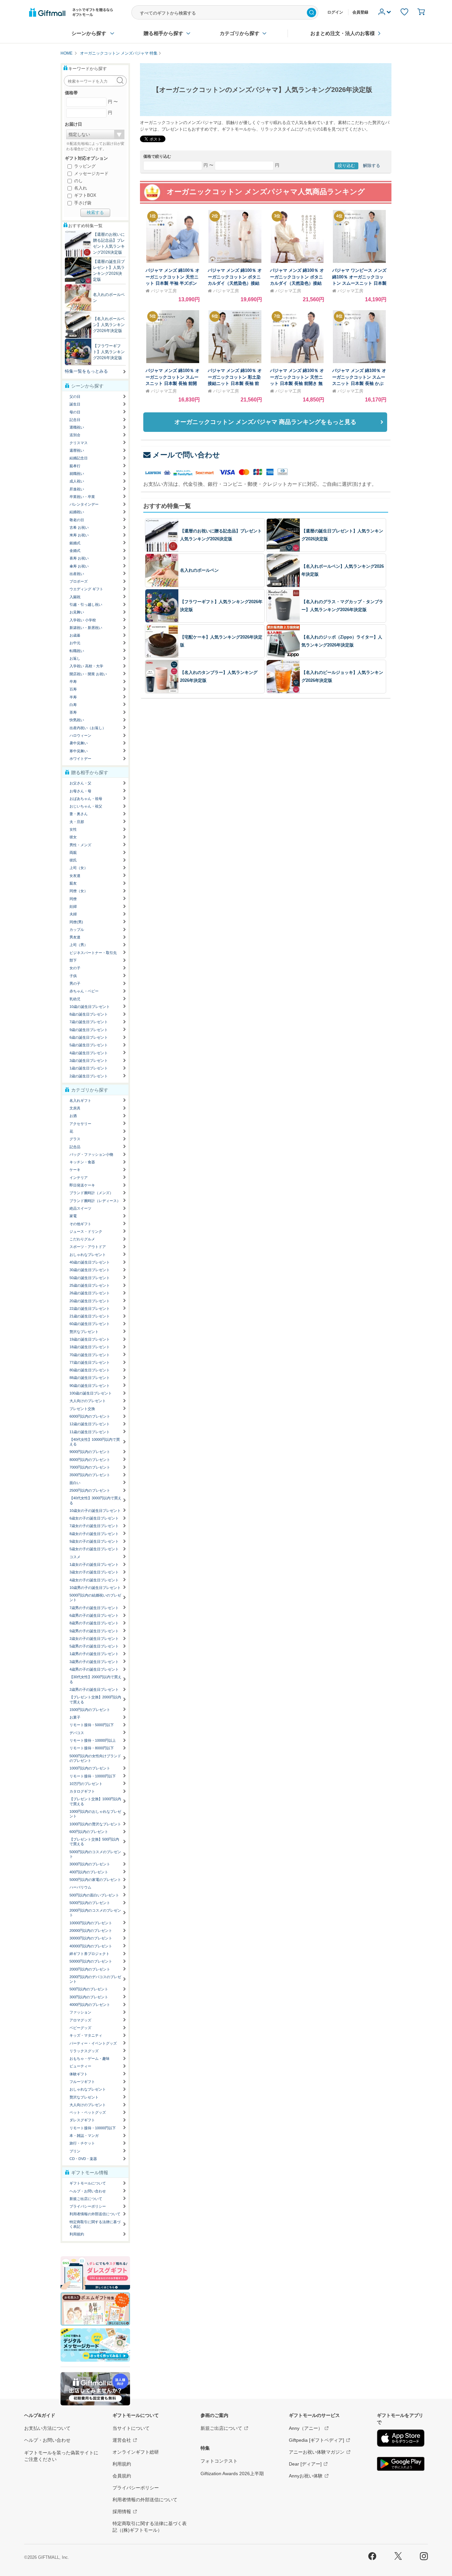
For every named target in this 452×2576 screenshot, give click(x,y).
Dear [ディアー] (305, 2464)
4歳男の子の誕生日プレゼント (94, 1669)
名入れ (80, 188)
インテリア (79, 1178)
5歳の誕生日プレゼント (89, 1045)
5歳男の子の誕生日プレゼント (94, 1646)
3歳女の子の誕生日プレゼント (94, 1572)
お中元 (75, 643)
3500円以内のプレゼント (90, 1475)
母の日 (75, 412)
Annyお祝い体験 (306, 2476)
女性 (73, 829)
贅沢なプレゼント (84, 1332)
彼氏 (73, 860)
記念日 (75, 420)
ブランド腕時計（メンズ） (91, 1193)
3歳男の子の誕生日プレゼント (94, 1662)
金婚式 (75, 551)
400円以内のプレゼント (89, 1872)
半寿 (73, 697)
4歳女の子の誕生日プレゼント (94, 1580)
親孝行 (75, 466)
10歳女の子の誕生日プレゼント (95, 1511)
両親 (73, 852)
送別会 (75, 435)
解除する (372, 166)
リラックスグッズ (84, 2051)
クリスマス (79, 443)
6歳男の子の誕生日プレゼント (94, 1615)
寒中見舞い (79, 751)
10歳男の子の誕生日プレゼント (95, 1588)
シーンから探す (89, 33)
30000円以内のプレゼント (91, 1938)
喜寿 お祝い (79, 558)
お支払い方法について (47, 2428)
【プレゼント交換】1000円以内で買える (95, 1801)
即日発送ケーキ (82, 1185)
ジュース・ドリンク (86, 1231)
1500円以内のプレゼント (90, 1710)
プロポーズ (79, 581)
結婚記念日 (79, 458)
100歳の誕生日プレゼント (91, 1393)
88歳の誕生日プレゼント (90, 1378)
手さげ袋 (82, 203)
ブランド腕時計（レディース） (95, 1201)
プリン (75, 2151)
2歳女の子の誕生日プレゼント (94, 1639)
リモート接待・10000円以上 (93, 1740)
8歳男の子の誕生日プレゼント (94, 1623)
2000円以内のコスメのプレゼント (95, 1913)
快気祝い (77, 720)
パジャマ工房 (164, 291)
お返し (75, 658)
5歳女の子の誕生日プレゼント (94, 1549)
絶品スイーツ (80, 1208)
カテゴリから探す (240, 33)
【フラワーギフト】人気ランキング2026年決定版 (109, 352)
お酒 (73, 1116)
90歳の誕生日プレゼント (90, 1386)
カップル (77, 930)
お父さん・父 (80, 783)
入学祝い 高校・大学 (86, 666)
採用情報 (122, 2512)
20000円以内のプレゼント (91, 1931)
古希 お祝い (79, 527)
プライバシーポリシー (88, 2206)
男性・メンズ (80, 845)
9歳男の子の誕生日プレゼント (94, 1631)
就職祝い (77, 474)
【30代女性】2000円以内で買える (95, 1679)
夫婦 (73, 914)
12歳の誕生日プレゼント (90, 1424)
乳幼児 (75, 999)
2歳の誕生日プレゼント (89, 1076)
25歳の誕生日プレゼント (90, 1285)
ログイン (335, 12)
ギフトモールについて (88, 2183)
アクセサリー (80, 1124)
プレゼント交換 (82, 1409)
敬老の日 (77, 520)
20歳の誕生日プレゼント (90, 1301)
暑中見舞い (79, 743)
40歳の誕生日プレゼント (90, 1262)
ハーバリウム (80, 1887)
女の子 (75, 968)
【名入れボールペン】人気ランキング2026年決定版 (109, 325)
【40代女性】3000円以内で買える (95, 1500)
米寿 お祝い (79, 535)
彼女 (73, 837)
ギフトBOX (85, 195)
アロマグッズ (80, 2020)
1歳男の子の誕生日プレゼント (94, 1654)
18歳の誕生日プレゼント (90, 1347)
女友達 (75, 876)
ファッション (80, 2012)
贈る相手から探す (163, 33)
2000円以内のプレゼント (90, 1969)
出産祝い (77, 574)
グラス (75, 1139)
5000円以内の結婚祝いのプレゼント (95, 1598)
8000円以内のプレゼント (90, 1460)
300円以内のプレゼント (89, 1997)
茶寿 (73, 712)
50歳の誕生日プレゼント (90, 1278)
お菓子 (75, 1717)
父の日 (75, 396)
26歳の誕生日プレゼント (90, 1293)
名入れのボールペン (199, 570)
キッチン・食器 (82, 1162)
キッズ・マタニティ (86, 2035)
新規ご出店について (86, 2199)
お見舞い (77, 612)
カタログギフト (82, 1791)
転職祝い (77, 651)
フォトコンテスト (219, 2461)
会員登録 (360, 12)
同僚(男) (76, 922)
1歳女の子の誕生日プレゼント (94, 1564)
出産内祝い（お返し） (88, 728)
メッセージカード (91, 173)
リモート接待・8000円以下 (92, 1748)
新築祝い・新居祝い (86, 628)
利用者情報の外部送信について (95, 2214)
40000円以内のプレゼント (91, 1946)
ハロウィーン (80, 735)
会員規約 (122, 2476)
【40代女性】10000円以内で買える (95, 1442)
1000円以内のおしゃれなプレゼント (95, 1814)
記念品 (75, 1147)
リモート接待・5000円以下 (92, 1725)
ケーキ (75, 1170)
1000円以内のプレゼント (90, 1768)
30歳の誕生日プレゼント (90, 1270)
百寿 (73, 689)
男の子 (75, 983)
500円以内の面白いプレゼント (94, 1895)
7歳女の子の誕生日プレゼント (94, 1526)
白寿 (73, 705)
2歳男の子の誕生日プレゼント (94, 1689)
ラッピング (84, 166)
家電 (73, 1216)
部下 (73, 960)
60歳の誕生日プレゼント (90, 1324)
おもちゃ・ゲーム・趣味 (90, 2058)
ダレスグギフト (82, 2120)
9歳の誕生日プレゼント (89, 1030)
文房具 (75, 1108)
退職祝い (77, 427)
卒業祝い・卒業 (82, 497)
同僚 (73, 899)
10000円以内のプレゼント (91, 1923)
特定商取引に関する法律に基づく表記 (95, 2224)
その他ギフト (80, 1224)
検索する (95, 212)
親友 (73, 883)
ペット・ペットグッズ (88, 2112)
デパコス (77, 1733)
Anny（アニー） (306, 2428)
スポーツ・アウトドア (88, 1247)
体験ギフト (79, 2074)
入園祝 (75, 597)
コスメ (75, 1557)
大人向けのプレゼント (88, 1401)
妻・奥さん (79, 814)
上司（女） (79, 868)
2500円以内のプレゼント (90, 1490)
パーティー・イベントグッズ (93, 2043)
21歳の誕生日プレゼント (90, 1316)
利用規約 (77, 2234)
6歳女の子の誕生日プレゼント (94, 1518)
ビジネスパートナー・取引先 (93, 953)
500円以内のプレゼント (89, 1989)
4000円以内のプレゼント (90, 2005)
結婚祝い (77, 512)
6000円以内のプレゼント (90, 1416)
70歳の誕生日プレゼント (90, 1355)
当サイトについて (131, 2428)
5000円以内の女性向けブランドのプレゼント (95, 1758)
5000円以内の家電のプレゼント (95, 1880)
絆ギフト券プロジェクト (90, 1954)
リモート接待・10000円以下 (93, 1776)
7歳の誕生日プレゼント (89, 1022)
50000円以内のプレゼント (91, 1961)
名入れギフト (80, 1101)
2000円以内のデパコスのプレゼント (95, 1979)
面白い (75, 1483)
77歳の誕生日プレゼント (90, 1362)
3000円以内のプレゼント (90, 1864)
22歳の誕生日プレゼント (90, 1309)
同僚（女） (79, 891)
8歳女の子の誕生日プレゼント (94, 1534)
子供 (73, 976)
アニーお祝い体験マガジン (317, 2452)
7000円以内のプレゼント (90, 1467)
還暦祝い (77, 450)
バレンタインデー (84, 504)
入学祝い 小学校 (83, 620)
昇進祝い (77, 489)
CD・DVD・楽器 (83, 2159)
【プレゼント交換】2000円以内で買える (95, 1699)
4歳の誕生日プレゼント (89, 1053)
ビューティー (80, 2066)
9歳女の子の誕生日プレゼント (94, 1541)
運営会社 (122, 2440)
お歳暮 (75, 635)
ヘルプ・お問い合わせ (88, 2191)
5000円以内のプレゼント (90, 1903)
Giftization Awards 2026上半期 (232, 2473)
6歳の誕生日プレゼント (89, 1037)
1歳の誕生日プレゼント (89, 1068)
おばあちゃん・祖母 (86, 799)
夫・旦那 (77, 822)
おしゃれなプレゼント (88, 1255)
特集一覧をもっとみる (86, 371)
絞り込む (346, 166)
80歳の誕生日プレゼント (90, 1370)
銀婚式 (75, 543)
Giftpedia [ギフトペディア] (316, 2440)
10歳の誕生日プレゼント (90, 1007)
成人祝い (77, 481)
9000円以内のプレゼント (90, 1452)
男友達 (75, 937)
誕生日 (75, 404)
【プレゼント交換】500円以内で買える (94, 1842)
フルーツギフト (82, 2082)
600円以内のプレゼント (89, 1832)
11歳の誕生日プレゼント (90, 1432)
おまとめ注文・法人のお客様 (343, 33)
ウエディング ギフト (86, 589)
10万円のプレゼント (86, 1784)
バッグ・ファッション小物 (91, 1154)
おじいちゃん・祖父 (86, 806)
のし (78, 181)
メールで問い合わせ (186, 455)
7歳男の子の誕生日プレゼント (94, 1608)
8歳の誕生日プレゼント (89, 1014)
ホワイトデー (80, 759)
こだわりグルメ (82, 1239)
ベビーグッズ (80, 2028)
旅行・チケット (82, 2143)
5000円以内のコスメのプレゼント (95, 1854)
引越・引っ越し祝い (86, 604)
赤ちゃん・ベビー (84, 991)
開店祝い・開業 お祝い (88, 674)
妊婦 (73, 906)
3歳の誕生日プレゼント (89, 1060)
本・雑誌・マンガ (84, 2136)
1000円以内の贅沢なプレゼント (95, 1824)
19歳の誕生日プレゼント (90, 1339)
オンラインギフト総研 (136, 2452)
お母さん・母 (80, 791)
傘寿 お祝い (79, 566)
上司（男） (79, 945)
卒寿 (73, 682)
